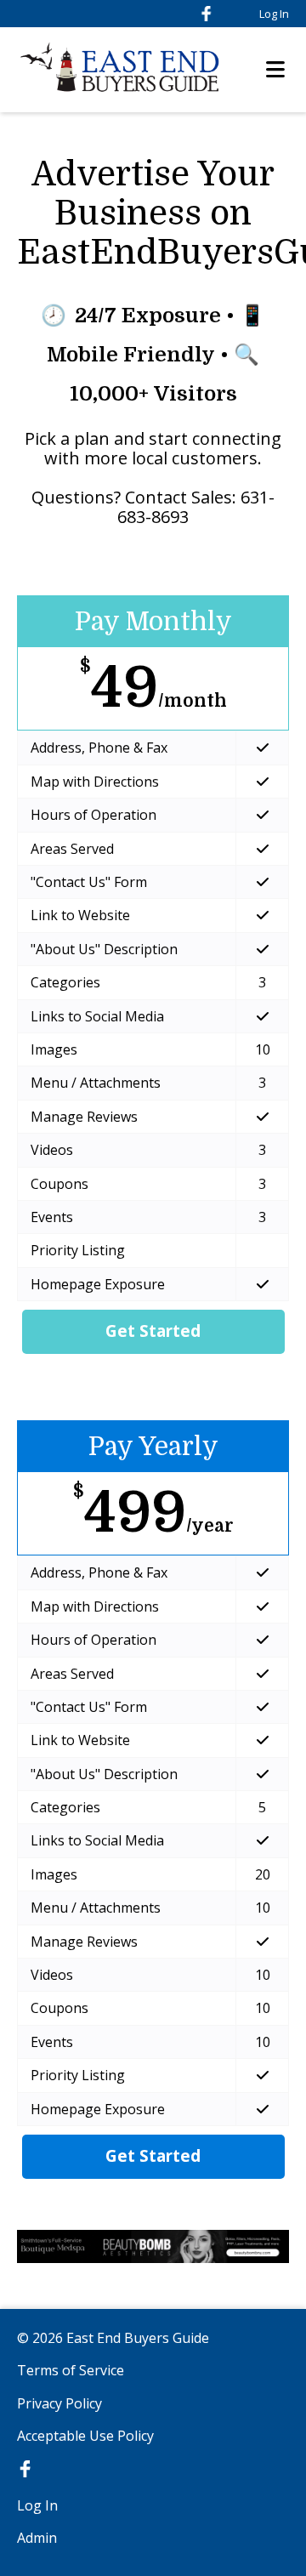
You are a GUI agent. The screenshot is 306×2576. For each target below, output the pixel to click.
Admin (37, 2538)
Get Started (153, 1331)
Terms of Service (71, 2370)
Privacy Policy (59, 2403)
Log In (274, 14)
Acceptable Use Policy (85, 2436)
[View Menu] (275, 70)
